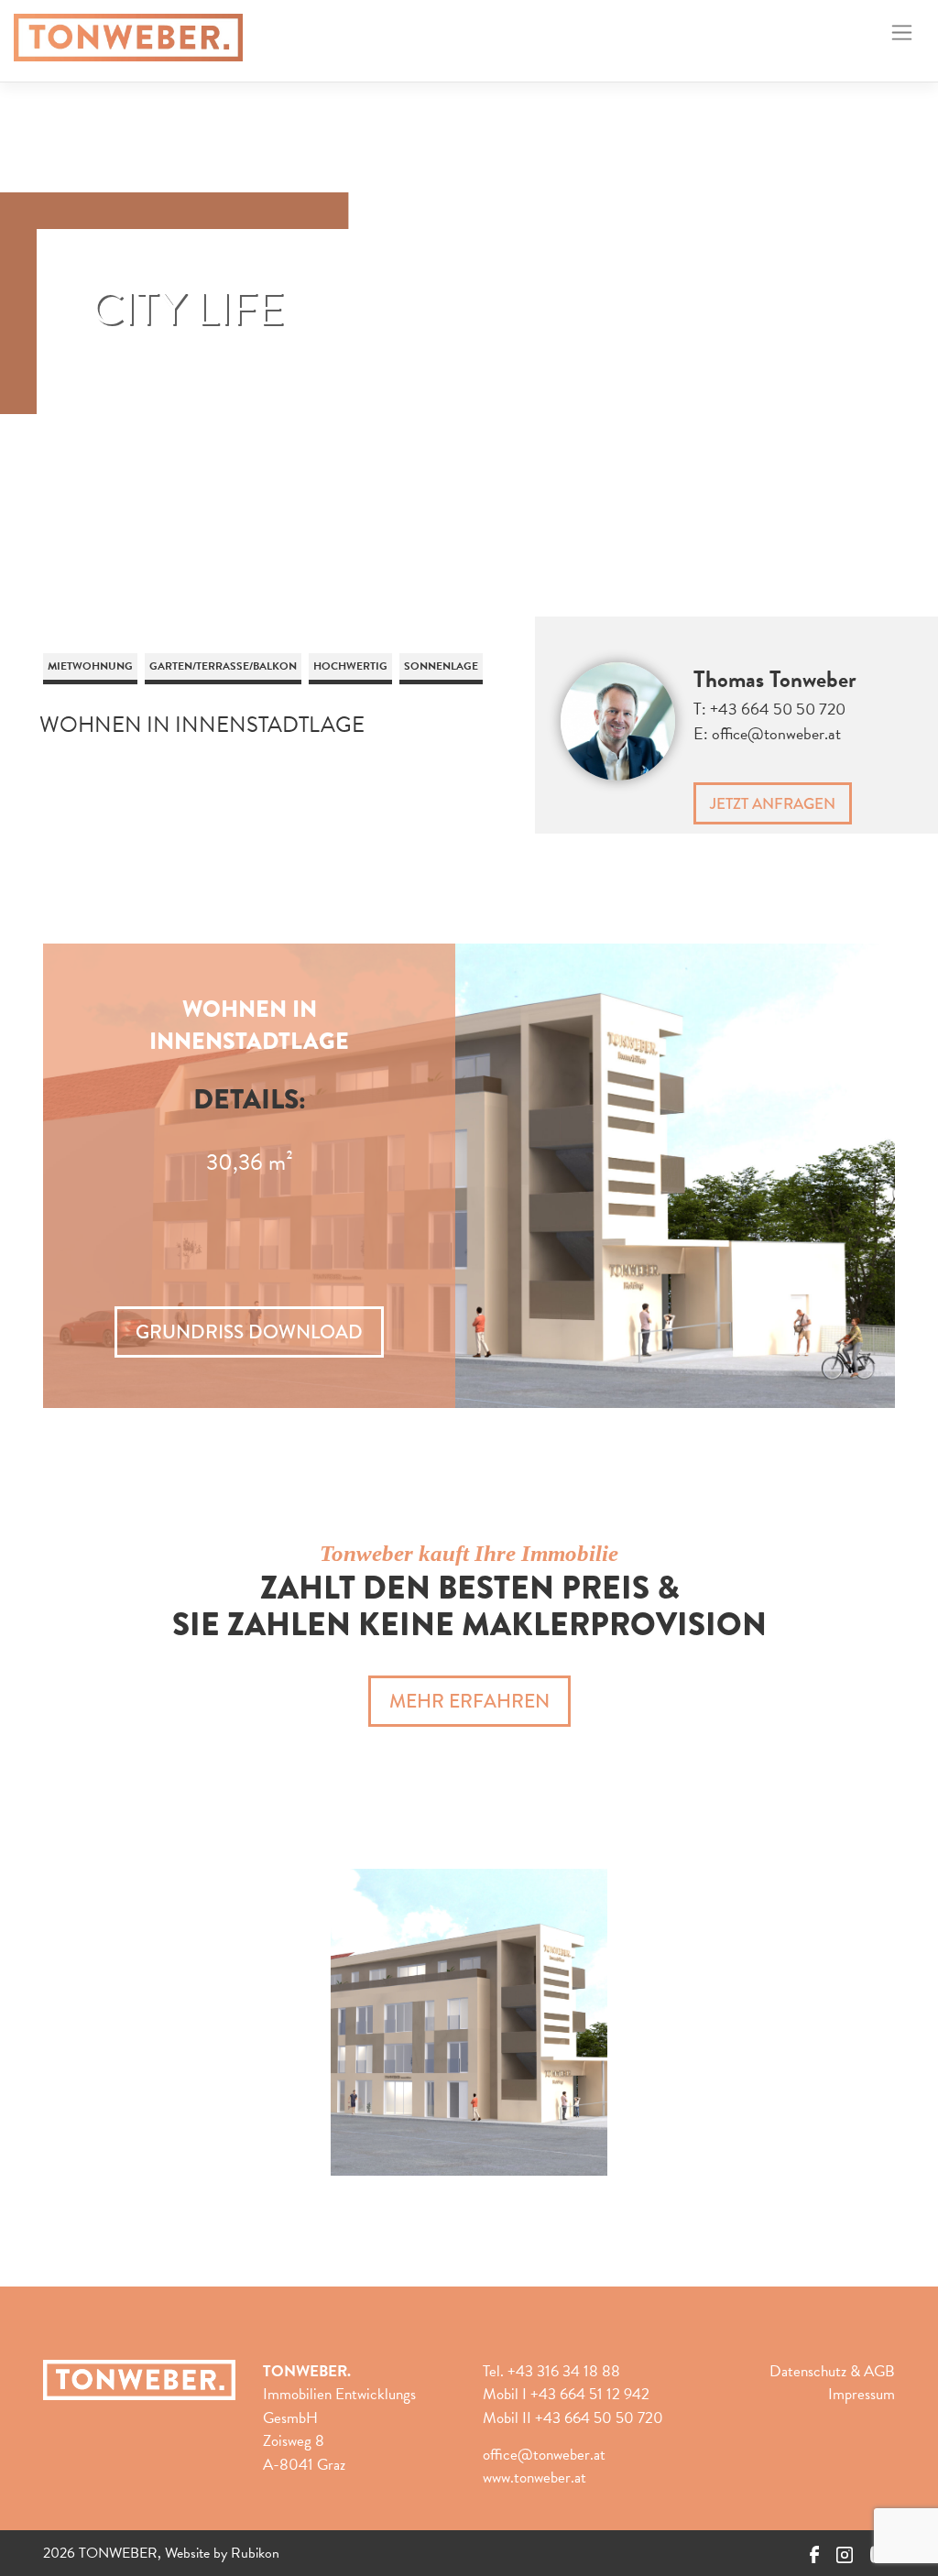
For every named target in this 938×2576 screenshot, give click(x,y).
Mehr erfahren (469, 1701)
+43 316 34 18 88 (564, 2371)
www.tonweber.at (534, 2478)
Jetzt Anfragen (773, 803)
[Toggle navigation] (902, 33)
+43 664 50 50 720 (778, 709)
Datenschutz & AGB (832, 2371)
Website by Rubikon (222, 2553)
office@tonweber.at (776, 733)
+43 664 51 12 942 (590, 2394)
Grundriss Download (249, 1332)
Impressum (862, 2394)
